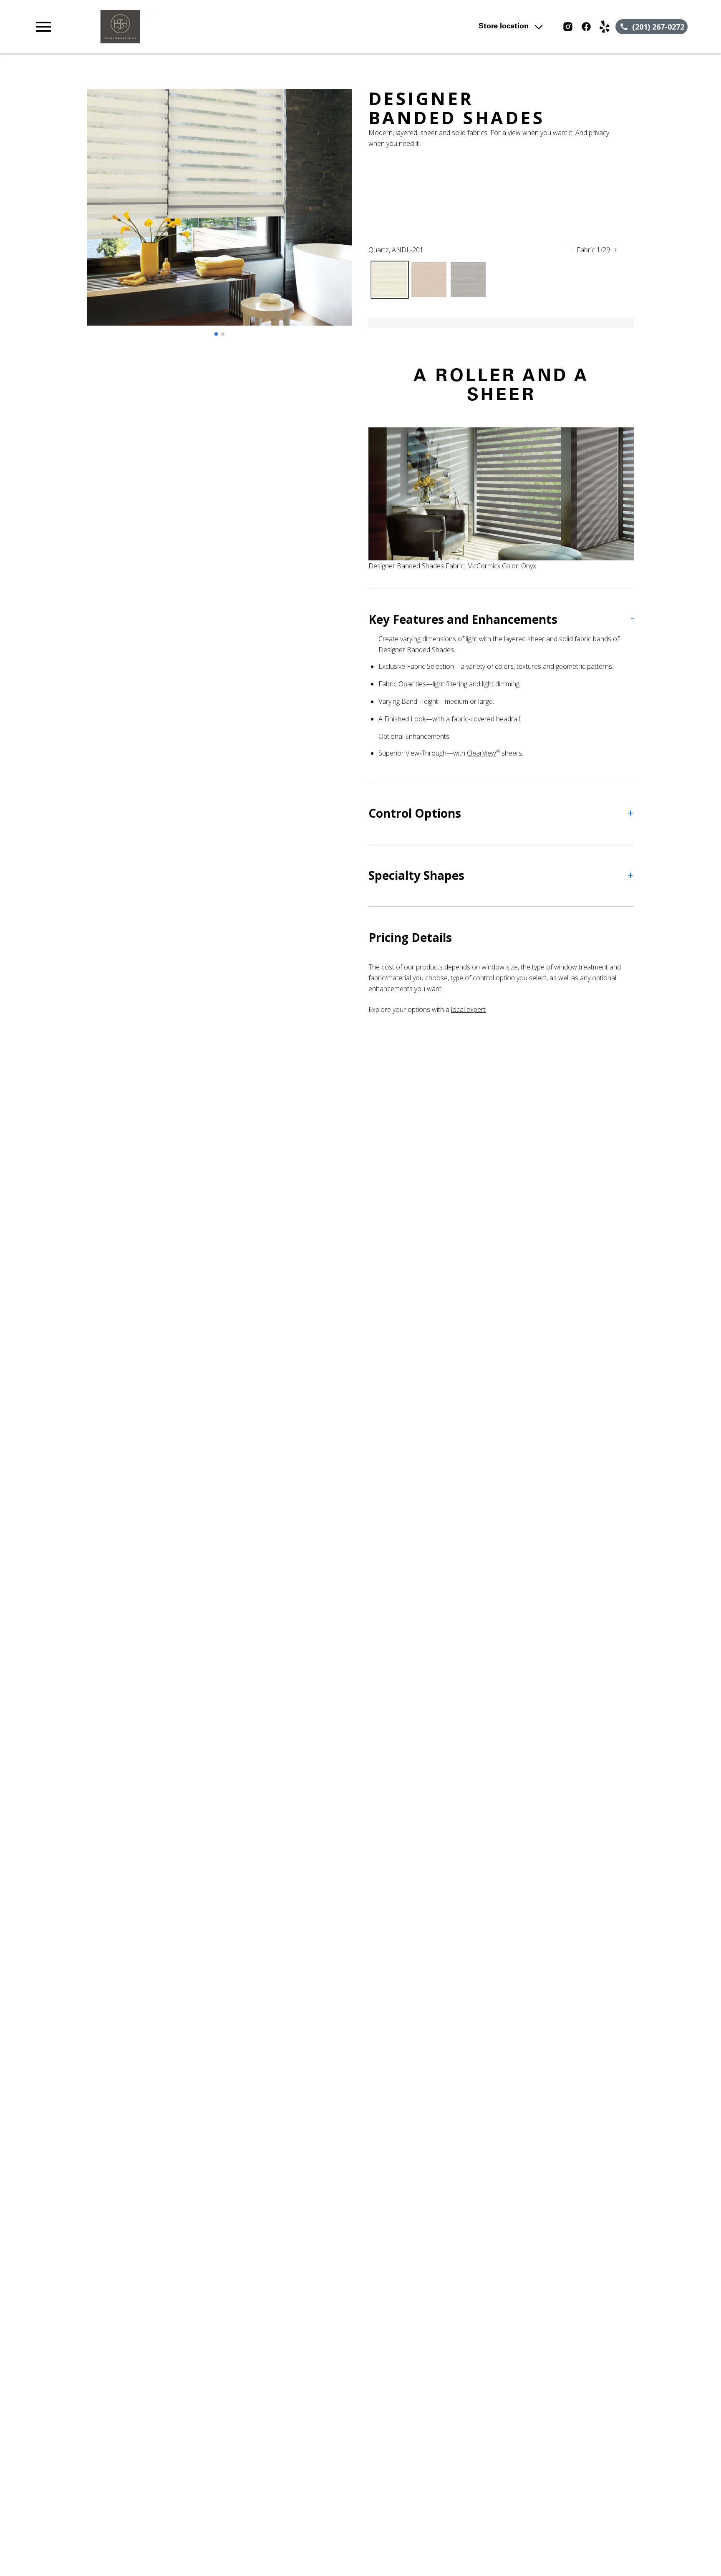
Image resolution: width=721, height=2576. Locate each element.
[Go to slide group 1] (216, 334)
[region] (219, 216)
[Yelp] (605, 27)
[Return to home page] (206, 27)
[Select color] (390, 280)
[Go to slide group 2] (223, 334)
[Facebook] (586, 27)
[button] (43, 27)
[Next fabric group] (615, 250)
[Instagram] (568, 27)
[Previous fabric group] (571, 250)
